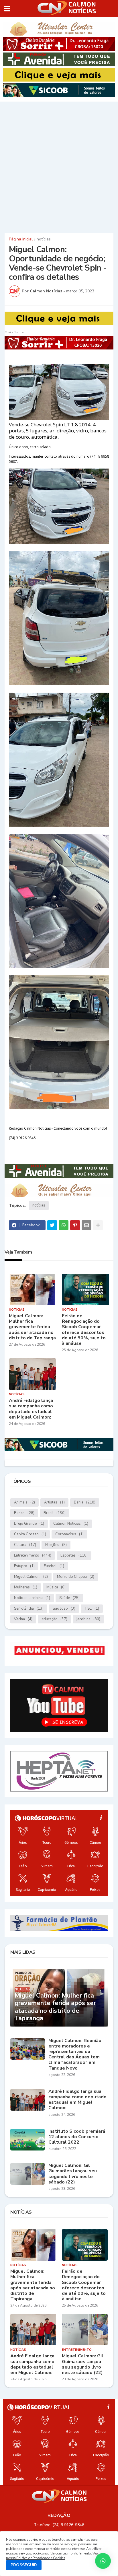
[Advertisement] (59, 166)
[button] (7, 9)
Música (56, 1587)
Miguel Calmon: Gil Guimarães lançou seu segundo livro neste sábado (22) (73, 2174)
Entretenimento (33, 1555)
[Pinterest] (75, 1225)
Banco (24, 1513)
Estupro (24, 1566)
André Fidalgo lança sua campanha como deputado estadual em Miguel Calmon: (31, 1409)
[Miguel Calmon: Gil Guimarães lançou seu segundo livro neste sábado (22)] (27, 2174)
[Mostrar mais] (98, 1225)
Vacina (23, 1619)
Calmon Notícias (71, 1524)
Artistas (54, 1502)
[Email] (86, 1225)
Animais (24, 1502)
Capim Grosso (30, 1534)
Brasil (55, 1513)
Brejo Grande (29, 1524)
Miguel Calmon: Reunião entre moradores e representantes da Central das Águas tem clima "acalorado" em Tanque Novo (75, 2055)
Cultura (25, 1545)
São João (64, 1608)
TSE (92, 1608)
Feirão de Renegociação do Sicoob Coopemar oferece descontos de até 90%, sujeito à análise (84, 1330)
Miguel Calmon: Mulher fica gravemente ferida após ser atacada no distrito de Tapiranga (32, 1327)
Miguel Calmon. (31, 1577)
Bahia (85, 1502)
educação (54, 1619)
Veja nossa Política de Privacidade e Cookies (52, 2556)
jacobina (88, 1619)
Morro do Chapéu (76, 1577)
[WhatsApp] (64, 1225)
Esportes (74, 1555)
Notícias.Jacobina (32, 1598)
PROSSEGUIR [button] (24, 2565)
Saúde (69, 1598)
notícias (44, 239)
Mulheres (26, 1587)
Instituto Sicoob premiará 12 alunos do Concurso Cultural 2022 (77, 2137)
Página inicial (21, 239)
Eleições (56, 1545)
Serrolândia (29, 1608)
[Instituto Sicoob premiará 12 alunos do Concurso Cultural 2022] (27, 2140)
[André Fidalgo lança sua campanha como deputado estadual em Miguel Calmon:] (33, 1374)
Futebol (54, 1566)
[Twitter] (52, 1225)
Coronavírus (69, 1534)
